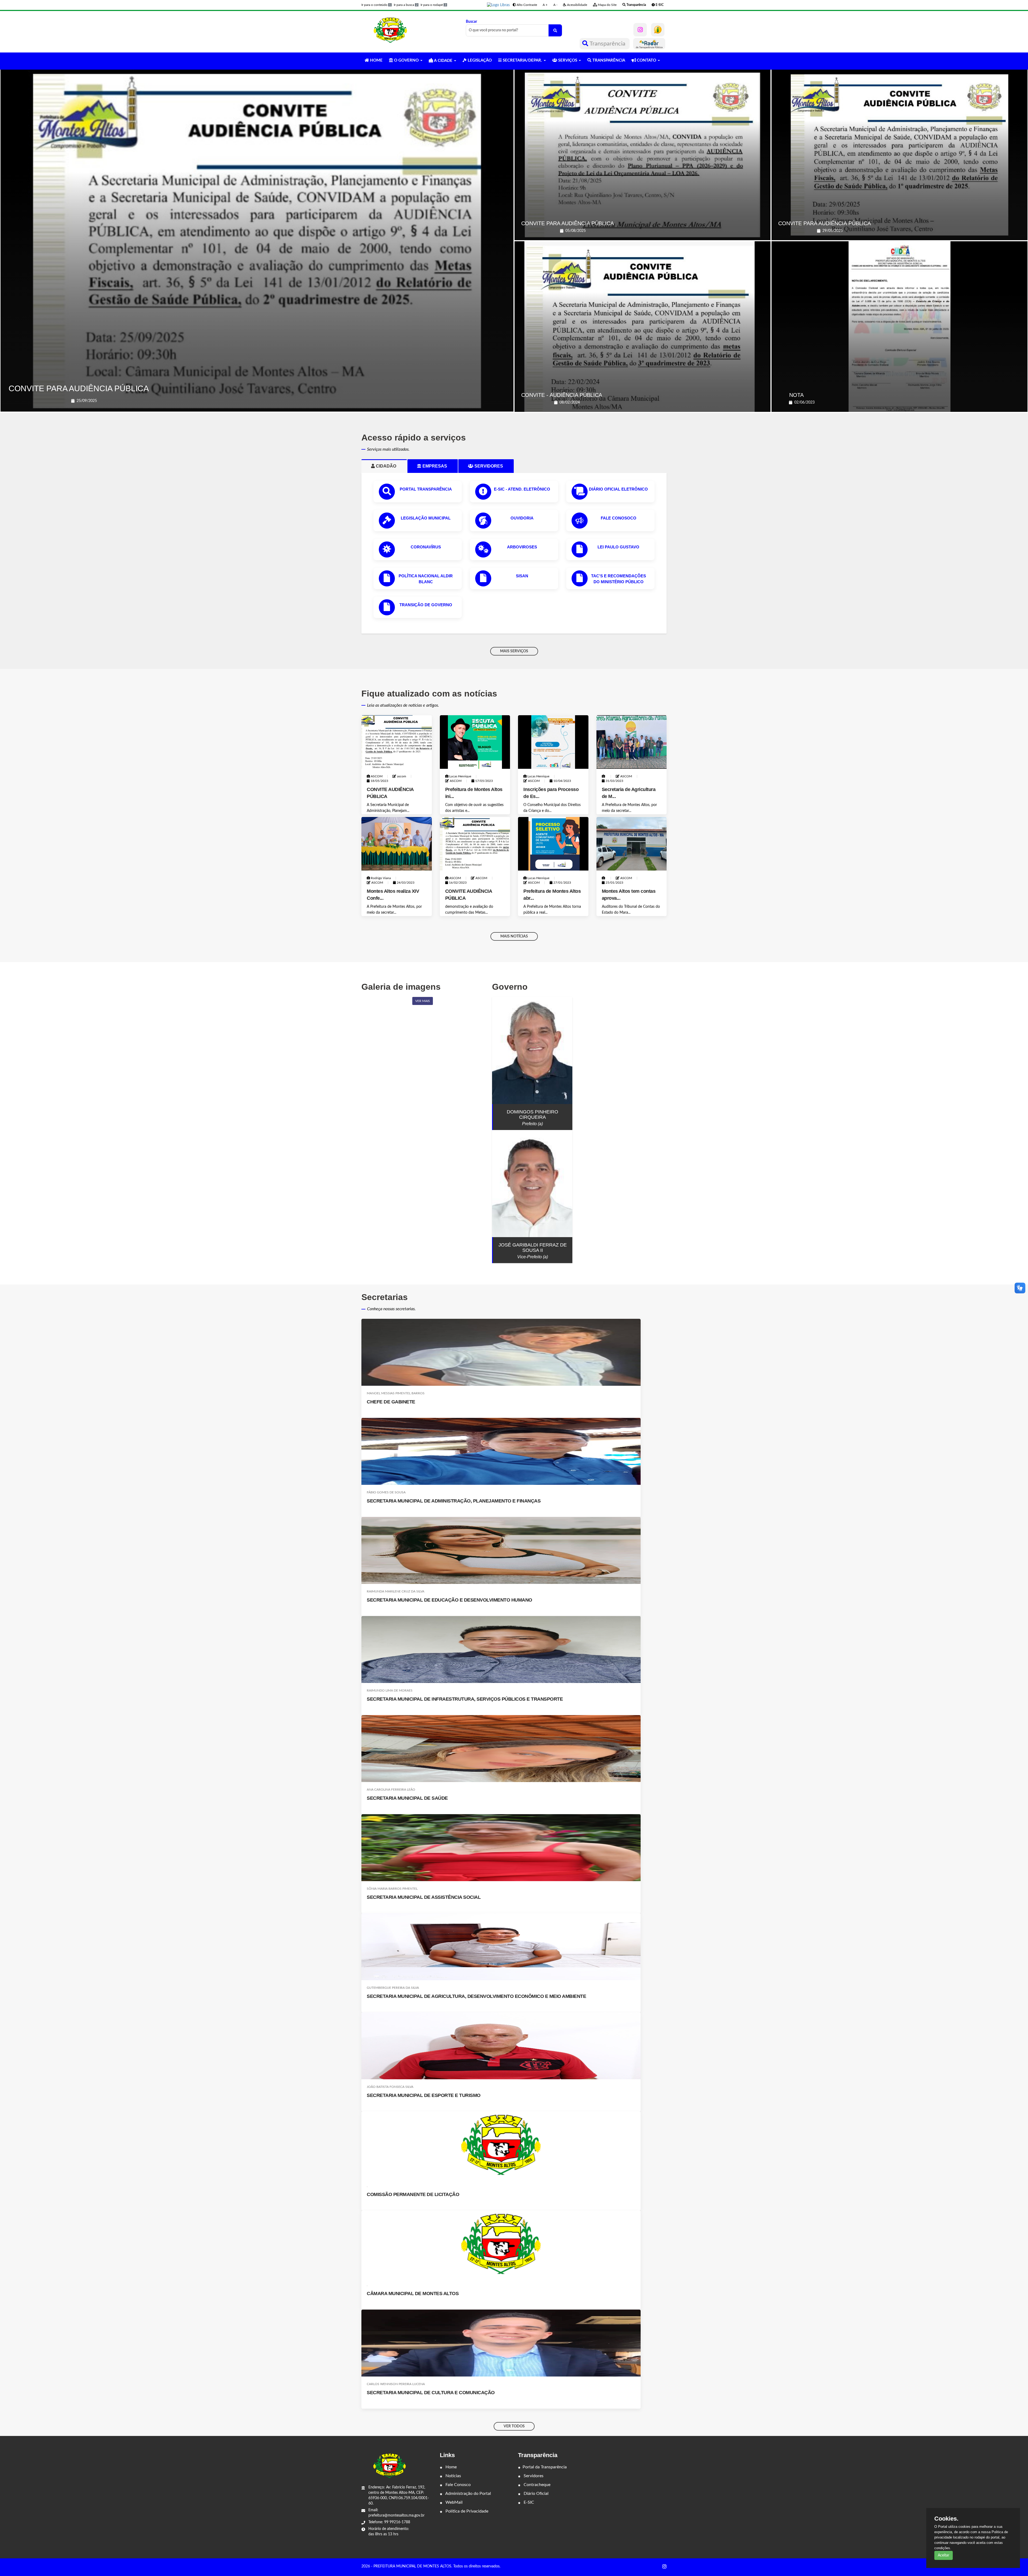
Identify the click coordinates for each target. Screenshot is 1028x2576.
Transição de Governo (426, 605)
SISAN (522, 576)
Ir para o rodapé (433, 5)
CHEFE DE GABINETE (391, 1402)
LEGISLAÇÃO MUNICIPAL (426, 518)
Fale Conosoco (619, 518)
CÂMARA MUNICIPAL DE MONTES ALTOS (413, 2293)
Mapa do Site (607, 5)
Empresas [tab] (437, 466)
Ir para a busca (406, 5)
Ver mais (423, 1001)
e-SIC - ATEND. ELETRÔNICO (522, 489)
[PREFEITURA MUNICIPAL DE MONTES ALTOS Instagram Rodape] (664, 2567)
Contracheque (536, 2485)
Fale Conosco (458, 2485)
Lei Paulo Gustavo (618, 547)
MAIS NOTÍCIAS (514, 936)
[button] (498, 5)
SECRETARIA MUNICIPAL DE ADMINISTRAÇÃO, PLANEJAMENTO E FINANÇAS (454, 1501)
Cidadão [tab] (388, 466)
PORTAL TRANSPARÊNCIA (426, 489)
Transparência (608, 44)
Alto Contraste (526, 5)
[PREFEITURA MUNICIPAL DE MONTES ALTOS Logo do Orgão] (390, 30)
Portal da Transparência (545, 2467)
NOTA (796, 395)
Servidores (533, 2476)
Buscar (471, 22)
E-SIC (528, 2502)
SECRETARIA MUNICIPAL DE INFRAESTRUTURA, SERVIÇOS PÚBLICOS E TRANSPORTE (465, 1699)
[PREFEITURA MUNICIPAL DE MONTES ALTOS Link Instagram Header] (640, 30)
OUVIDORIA (522, 518)
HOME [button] (376, 60)
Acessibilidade (577, 5)
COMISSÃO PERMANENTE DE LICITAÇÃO (413, 2194)
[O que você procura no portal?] (555, 30)
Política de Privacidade (466, 2511)
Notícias (453, 2476)
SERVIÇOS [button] (568, 60)
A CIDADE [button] (443, 61)
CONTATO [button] (647, 60)
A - (555, 5)
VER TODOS (514, 2426)
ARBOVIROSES (522, 547)
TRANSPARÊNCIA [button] (608, 60)
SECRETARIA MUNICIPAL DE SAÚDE (407, 1798)
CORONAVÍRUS (426, 547)
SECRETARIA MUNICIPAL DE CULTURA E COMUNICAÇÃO (431, 2393)
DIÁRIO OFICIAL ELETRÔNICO (618, 489)
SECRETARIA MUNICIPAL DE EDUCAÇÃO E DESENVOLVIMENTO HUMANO (449, 1600)
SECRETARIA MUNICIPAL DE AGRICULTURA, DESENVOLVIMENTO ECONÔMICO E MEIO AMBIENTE (476, 1996)
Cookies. (946, 2519)
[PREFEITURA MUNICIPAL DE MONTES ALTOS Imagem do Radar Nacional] (649, 44)
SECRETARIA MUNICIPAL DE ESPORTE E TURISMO (424, 2095)
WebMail (453, 2502)
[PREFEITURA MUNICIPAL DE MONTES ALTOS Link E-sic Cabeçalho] (658, 30)
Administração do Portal (468, 2494)
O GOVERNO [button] (406, 60)
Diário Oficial (536, 2494)
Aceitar (944, 2555)
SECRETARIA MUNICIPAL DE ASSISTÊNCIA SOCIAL (424, 1897)
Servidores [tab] (491, 466)
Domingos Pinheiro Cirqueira (532, 1114)
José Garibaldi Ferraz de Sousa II (533, 1248)
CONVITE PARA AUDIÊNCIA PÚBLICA (79, 388)
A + (545, 5)
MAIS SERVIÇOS (514, 651)
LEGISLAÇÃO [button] (479, 60)
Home (451, 2467)
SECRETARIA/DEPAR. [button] (522, 60)
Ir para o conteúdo (376, 5)
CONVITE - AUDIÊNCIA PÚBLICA (562, 395)
